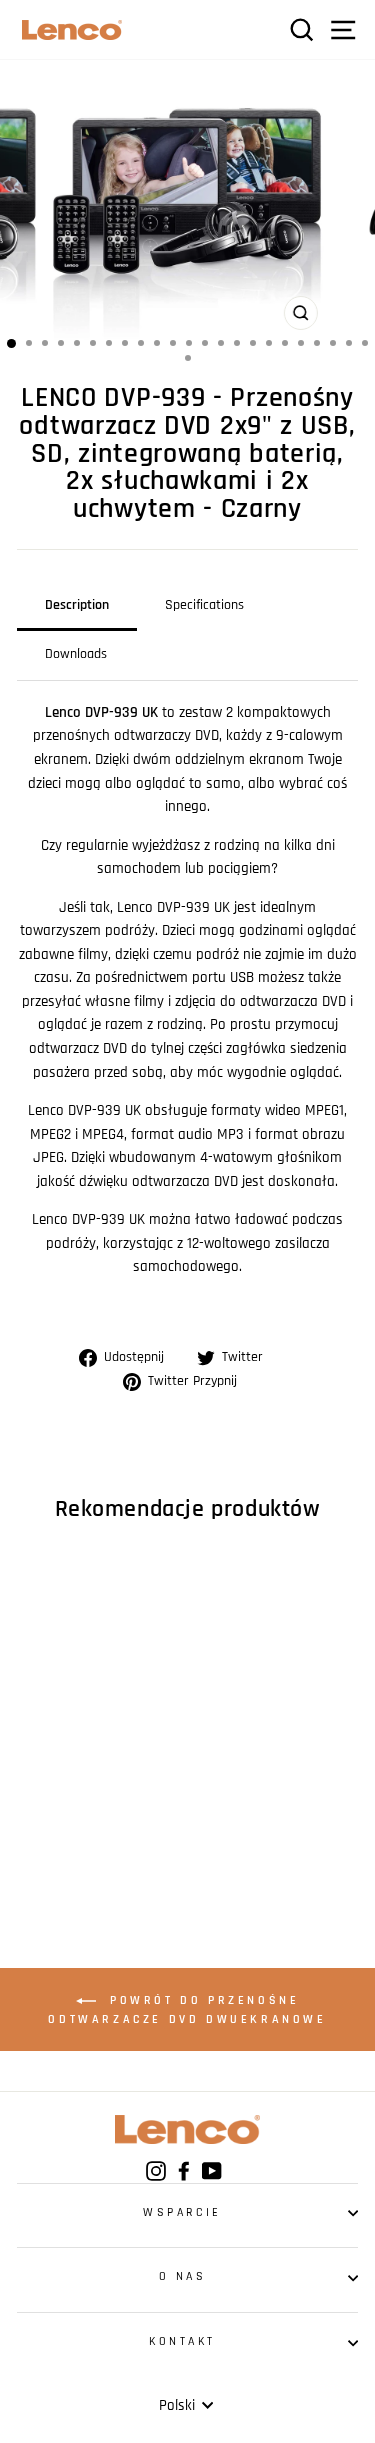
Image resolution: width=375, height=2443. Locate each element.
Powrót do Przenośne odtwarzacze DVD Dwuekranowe (187, 2010)
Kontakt (182, 2341)
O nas (183, 2276)
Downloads (76, 654)
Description (77, 605)
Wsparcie (182, 2212)
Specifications (204, 605)
